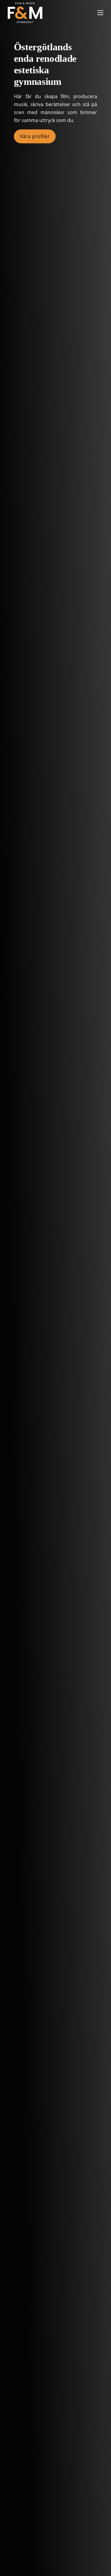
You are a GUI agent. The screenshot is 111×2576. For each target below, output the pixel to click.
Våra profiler (35, 136)
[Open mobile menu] (100, 13)
